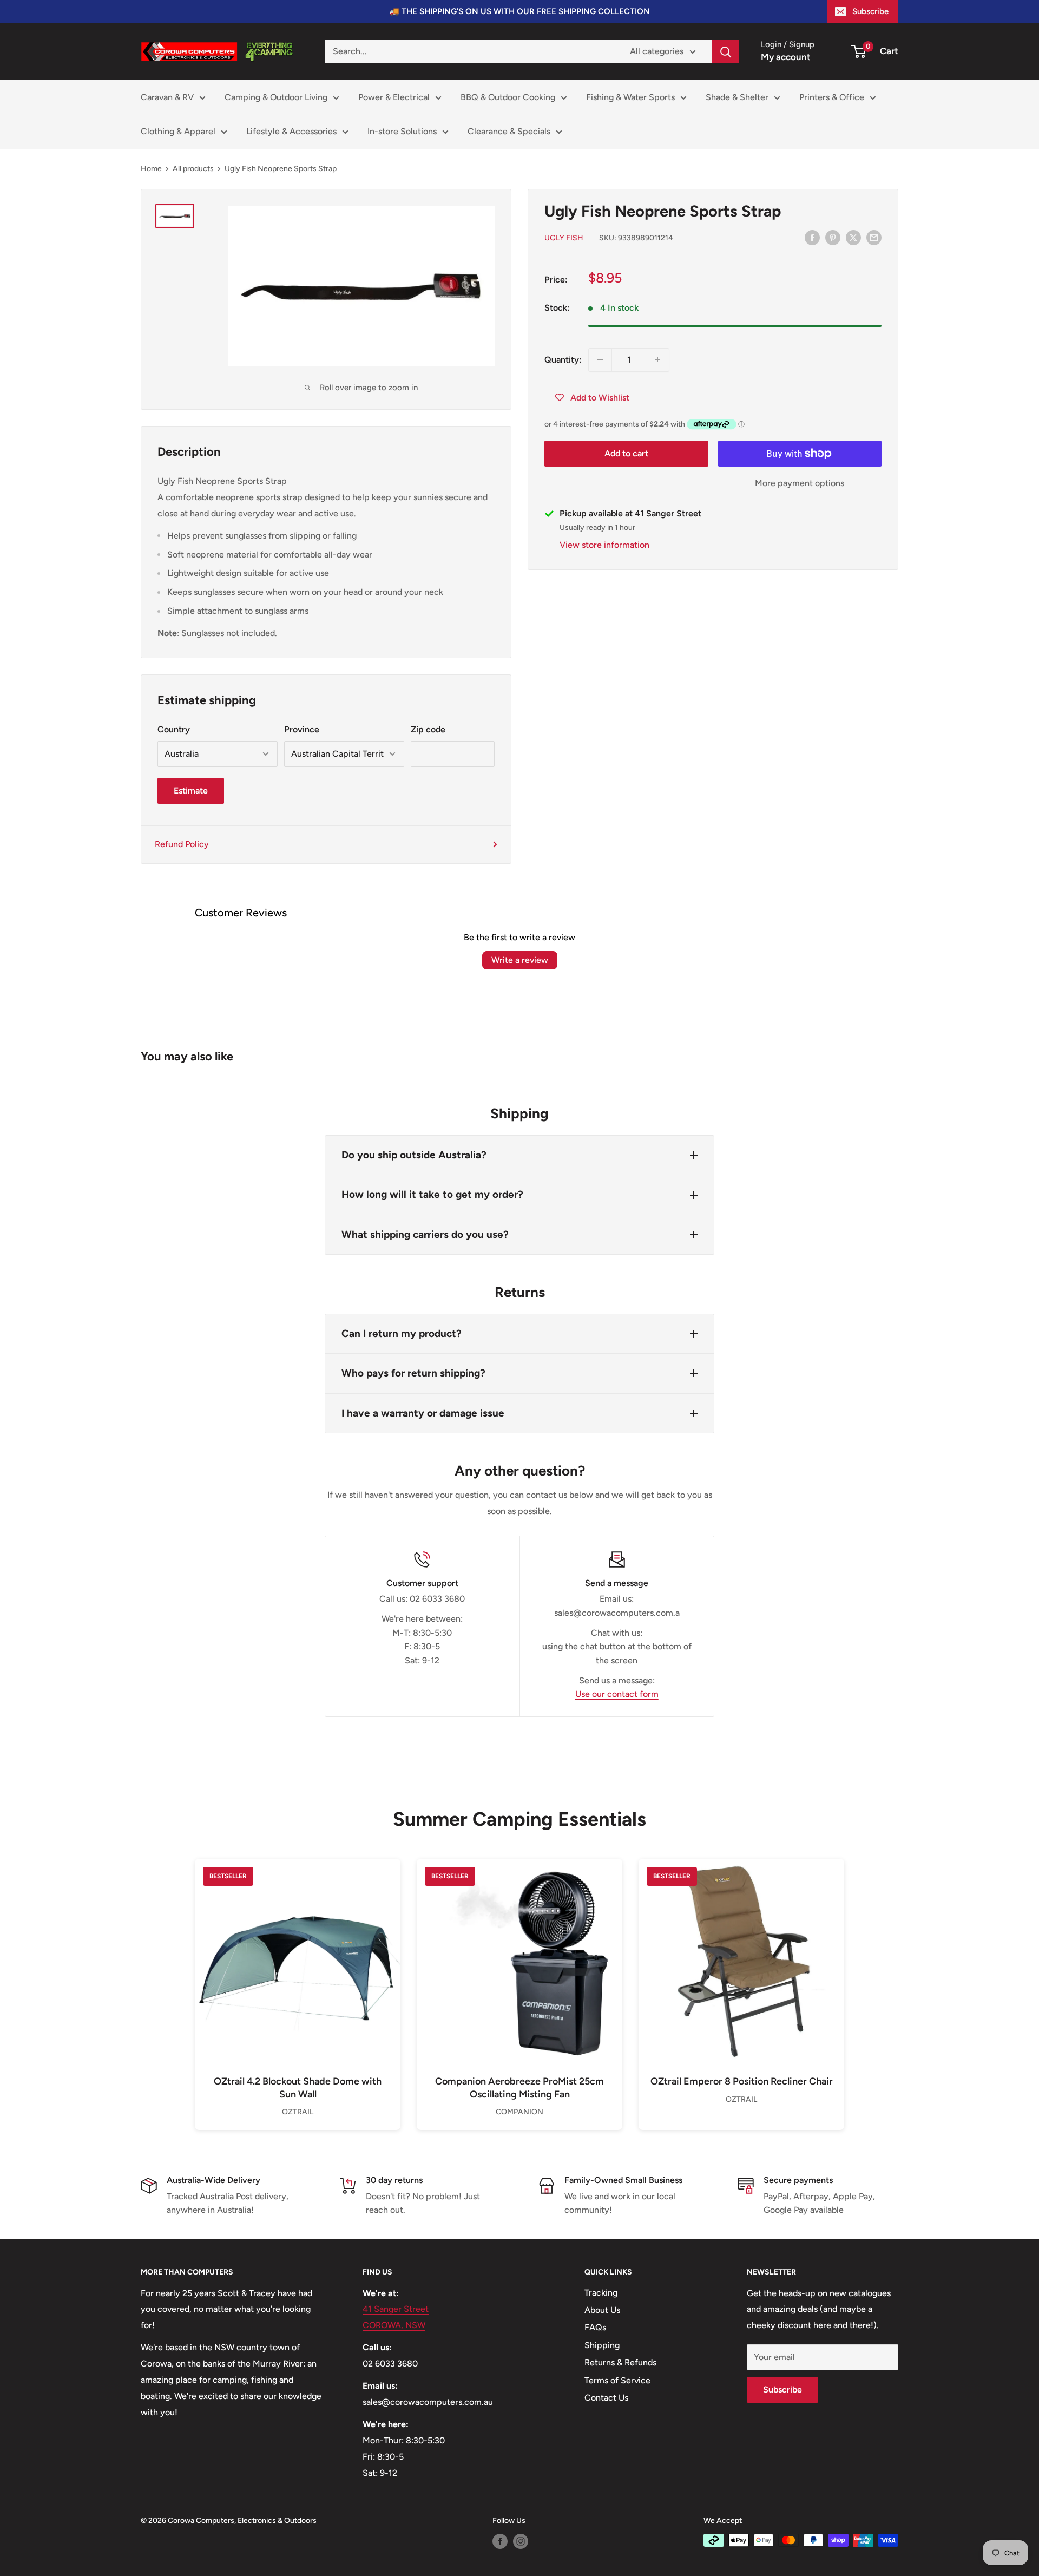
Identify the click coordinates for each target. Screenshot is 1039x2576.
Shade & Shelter (737, 97)
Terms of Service (617, 2380)
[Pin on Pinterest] (833, 237)
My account (786, 57)
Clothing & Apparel (178, 131)
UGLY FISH (564, 238)
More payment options (800, 483)
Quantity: (563, 359)
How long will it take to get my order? (432, 1194)
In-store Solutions (402, 131)
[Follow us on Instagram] (521, 2541)
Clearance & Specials (509, 131)
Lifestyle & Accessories (291, 131)
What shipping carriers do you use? (425, 1234)
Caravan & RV (167, 97)
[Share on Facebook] (812, 237)
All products (193, 169)
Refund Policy (182, 844)
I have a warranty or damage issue (423, 1413)
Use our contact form (617, 1694)
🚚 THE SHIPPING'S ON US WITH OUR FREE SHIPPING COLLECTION (519, 11)
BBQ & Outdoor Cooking (508, 97)
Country (174, 729)
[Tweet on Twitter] (853, 237)
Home (151, 169)
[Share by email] (874, 237)
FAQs (595, 2327)
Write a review (520, 960)
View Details (298, 1980)
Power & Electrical (394, 97)
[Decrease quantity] (600, 359)
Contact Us (606, 2398)
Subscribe (870, 11)
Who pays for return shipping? (413, 1373)
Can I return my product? (402, 1333)
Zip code (428, 729)
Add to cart (626, 453)
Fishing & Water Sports (630, 97)
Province (302, 729)
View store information (604, 545)
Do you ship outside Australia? (414, 1155)
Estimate (191, 791)
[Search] (726, 51)
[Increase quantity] (657, 359)
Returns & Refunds (620, 2362)
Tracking (601, 2293)
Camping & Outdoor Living (276, 97)
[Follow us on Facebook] (500, 2541)
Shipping (602, 2345)
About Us (602, 2310)
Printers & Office (832, 97)
